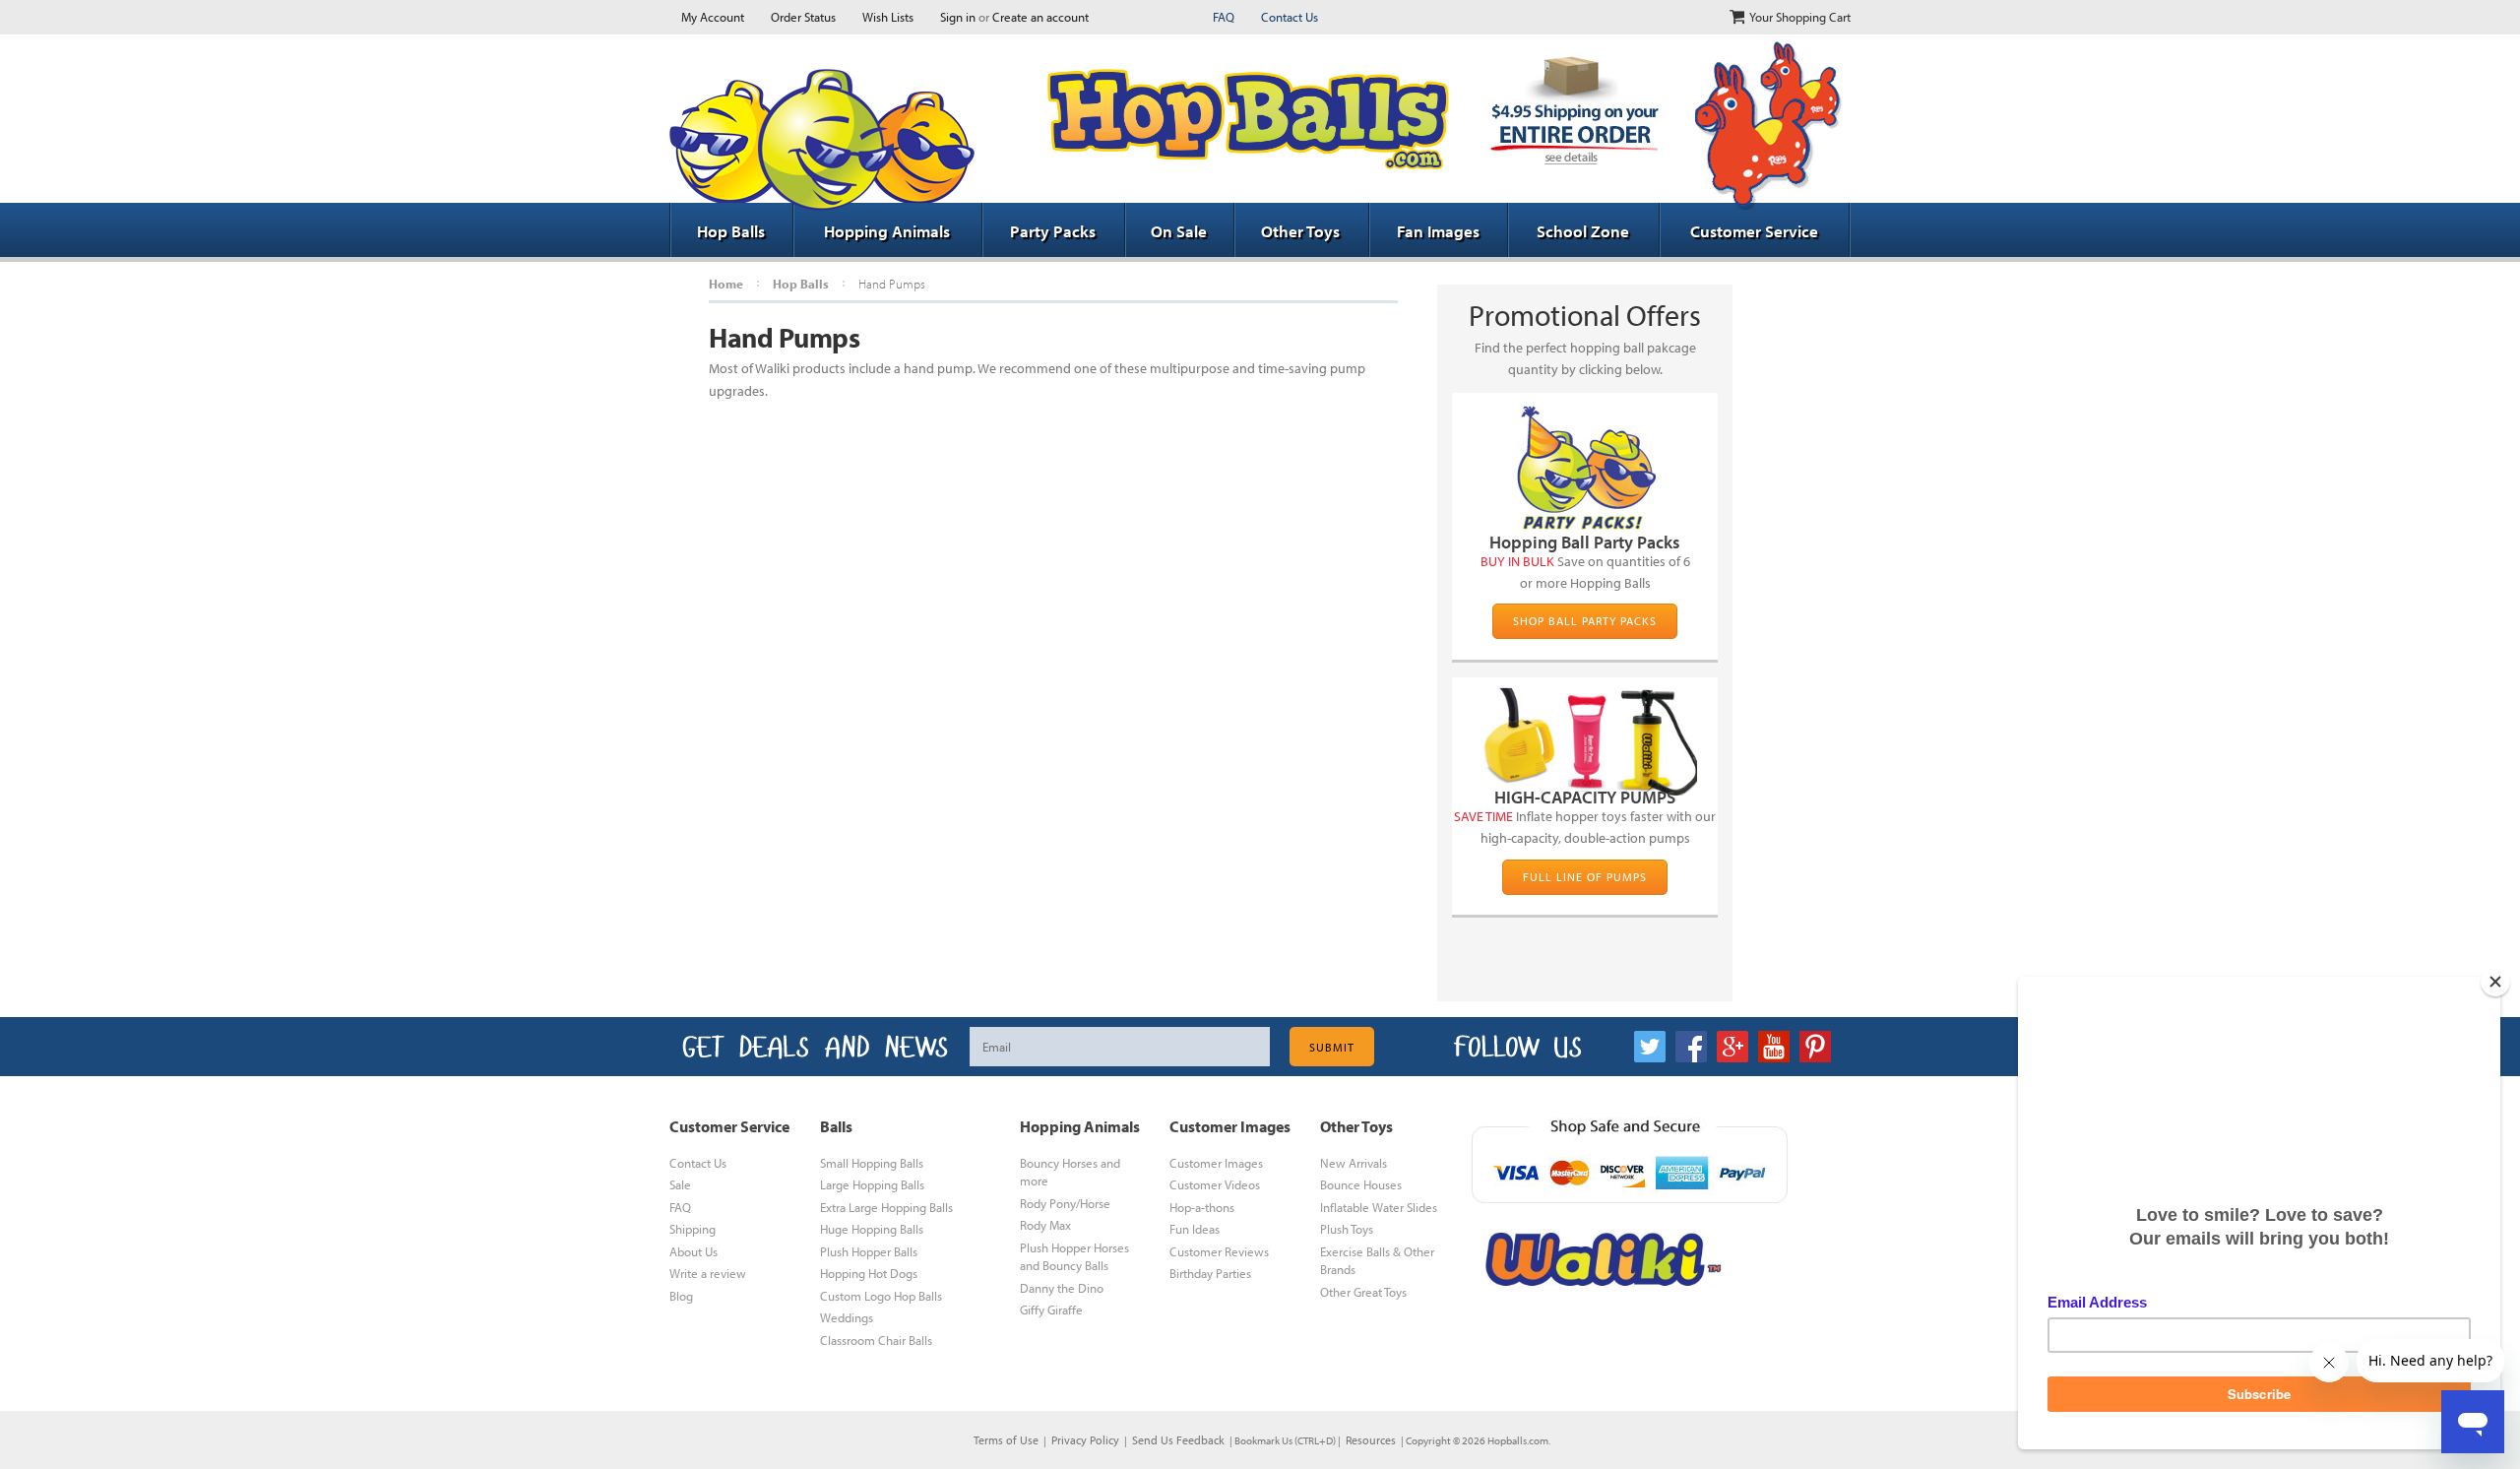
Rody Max (1045, 1225)
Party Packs (1053, 231)
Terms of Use (1006, 1440)
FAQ (1224, 17)
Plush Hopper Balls (869, 1251)
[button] (2519, 1461)
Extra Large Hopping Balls (886, 1207)
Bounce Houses (1361, 1184)
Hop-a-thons (1202, 1207)
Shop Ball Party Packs (1585, 621)
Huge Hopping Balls (872, 1229)
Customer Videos (1215, 1184)
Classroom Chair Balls (876, 1340)
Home (726, 284)
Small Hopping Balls (872, 1163)
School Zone (1583, 231)
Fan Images (1438, 231)
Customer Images (1216, 1163)
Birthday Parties (1210, 1273)
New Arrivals (1354, 1163)
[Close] (2495, 982)
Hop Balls (731, 231)
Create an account (1040, 17)
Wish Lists (888, 17)
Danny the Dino (1062, 1288)
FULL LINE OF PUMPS (1585, 877)
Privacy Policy (1085, 1440)
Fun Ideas (1195, 1229)
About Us (693, 1251)
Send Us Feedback (1178, 1440)
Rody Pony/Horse (1065, 1203)
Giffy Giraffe (1051, 1309)
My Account (713, 17)
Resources (1371, 1440)
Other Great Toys (1363, 1292)
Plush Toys (1347, 1229)
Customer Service (1754, 231)
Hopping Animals (887, 231)
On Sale (1179, 231)
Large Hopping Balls (872, 1184)
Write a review (708, 1273)
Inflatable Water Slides (1379, 1207)
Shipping (693, 1229)
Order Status (803, 17)
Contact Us (1290, 17)
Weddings (847, 1317)
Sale (680, 1184)
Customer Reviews (1219, 1251)
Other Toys (1300, 231)
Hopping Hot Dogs (869, 1273)
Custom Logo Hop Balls (881, 1296)
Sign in (958, 17)
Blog (681, 1296)
